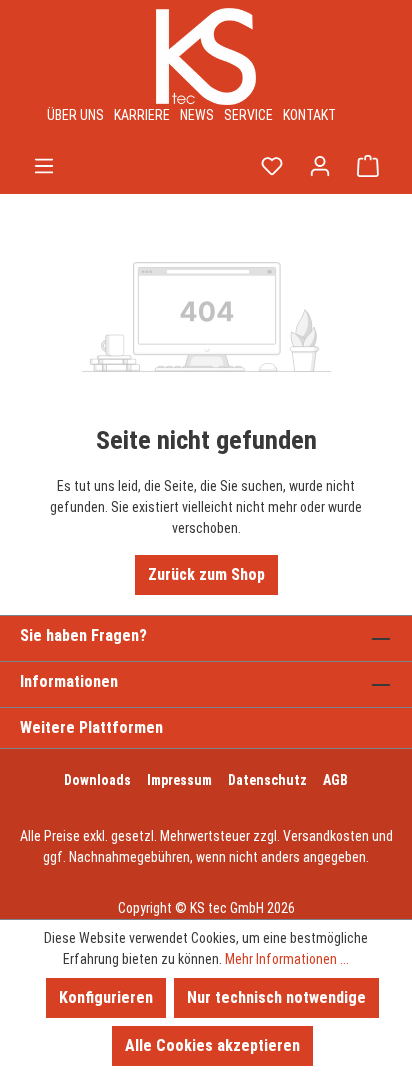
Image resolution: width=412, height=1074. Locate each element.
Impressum (179, 780)
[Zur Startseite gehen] (206, 56)
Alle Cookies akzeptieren (212, 1045)
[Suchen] (224, 166)
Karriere (142, 115)
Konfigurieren (106, 997)
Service (248, 115)
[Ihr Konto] (320, 166)
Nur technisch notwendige (276, 997)
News (197, 115)
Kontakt (309, 115)
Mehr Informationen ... (287, 959)
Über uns (75, 115)
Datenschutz (267, 780)
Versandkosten (326, 836)
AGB (335, 780)
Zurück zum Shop (206, 574)
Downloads (97, 780)
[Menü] (44, 166)
